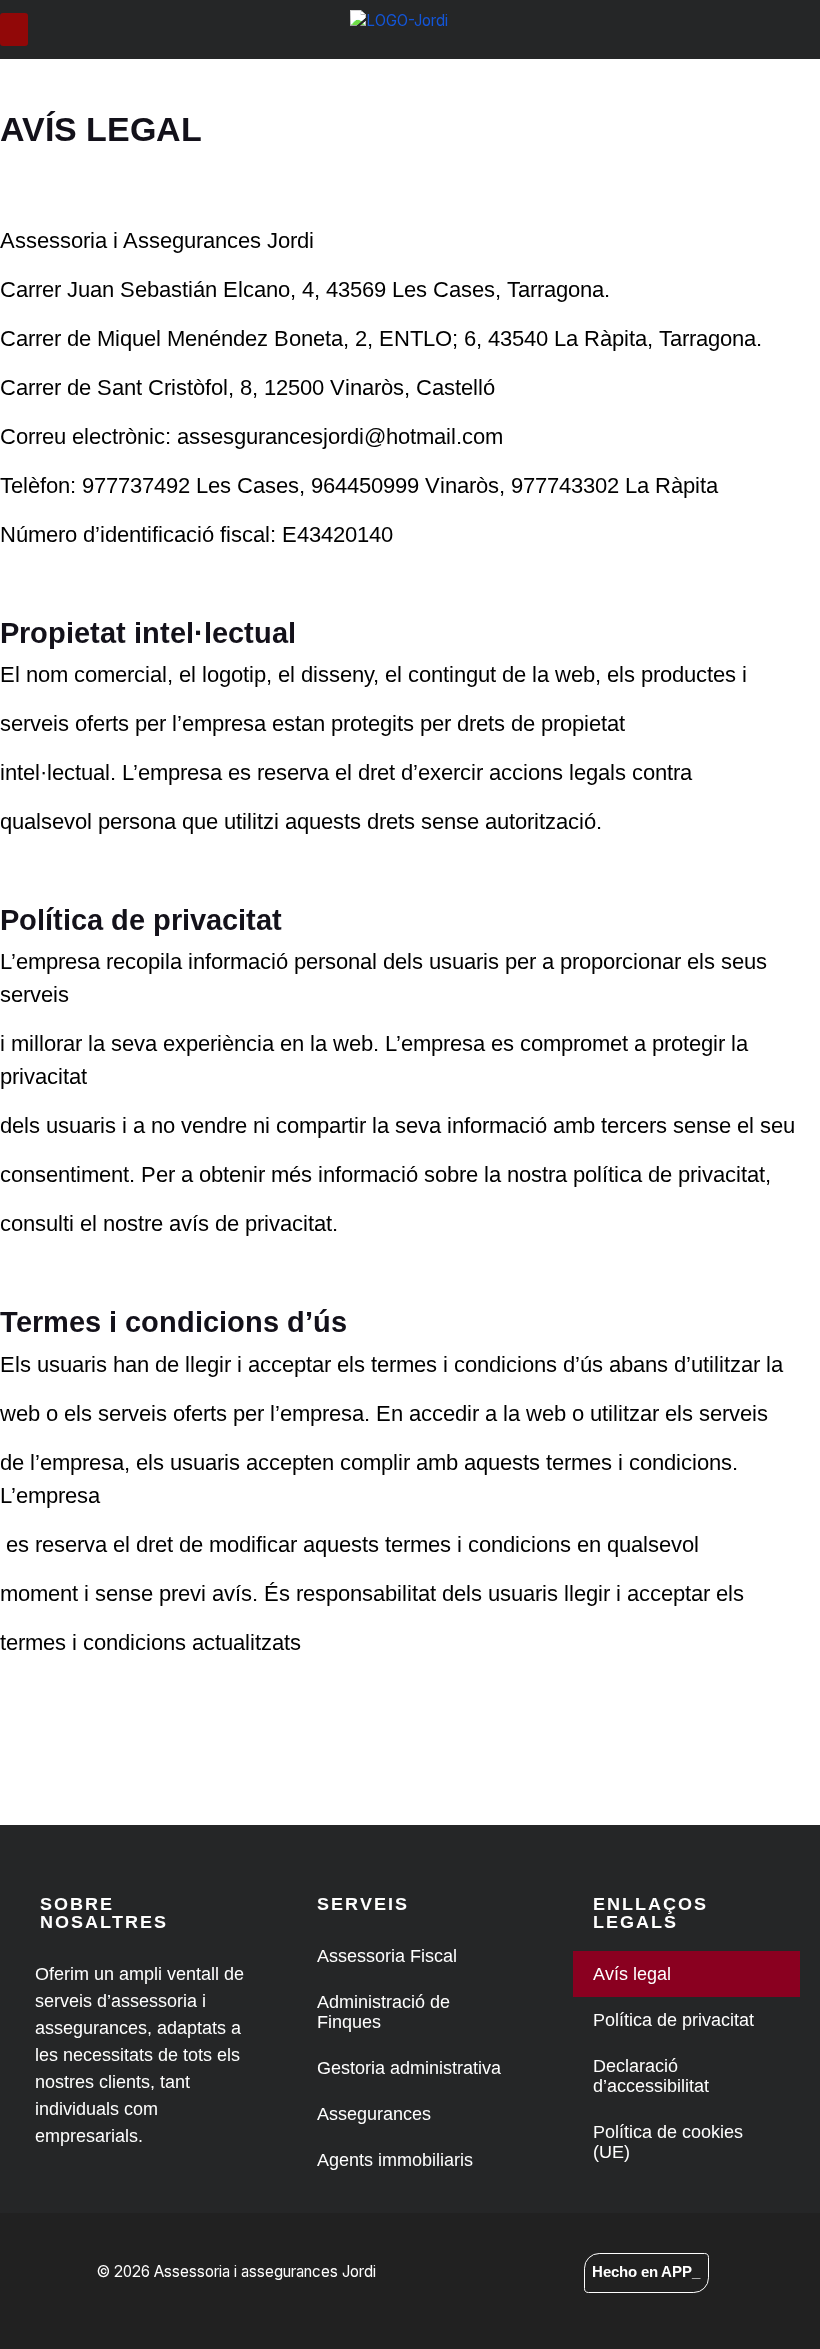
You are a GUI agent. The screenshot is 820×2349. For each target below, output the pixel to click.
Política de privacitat (673, 2020)
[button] (14, 29)
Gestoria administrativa (409, 2068)
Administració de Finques (383, 2012)
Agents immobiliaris (395, 2160)
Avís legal (632, 1974)
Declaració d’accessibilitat (651, 2076)
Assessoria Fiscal (387, 1956)
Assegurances (374, 2114)
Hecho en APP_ (646, 2271)
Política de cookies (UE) (668, 2142)
